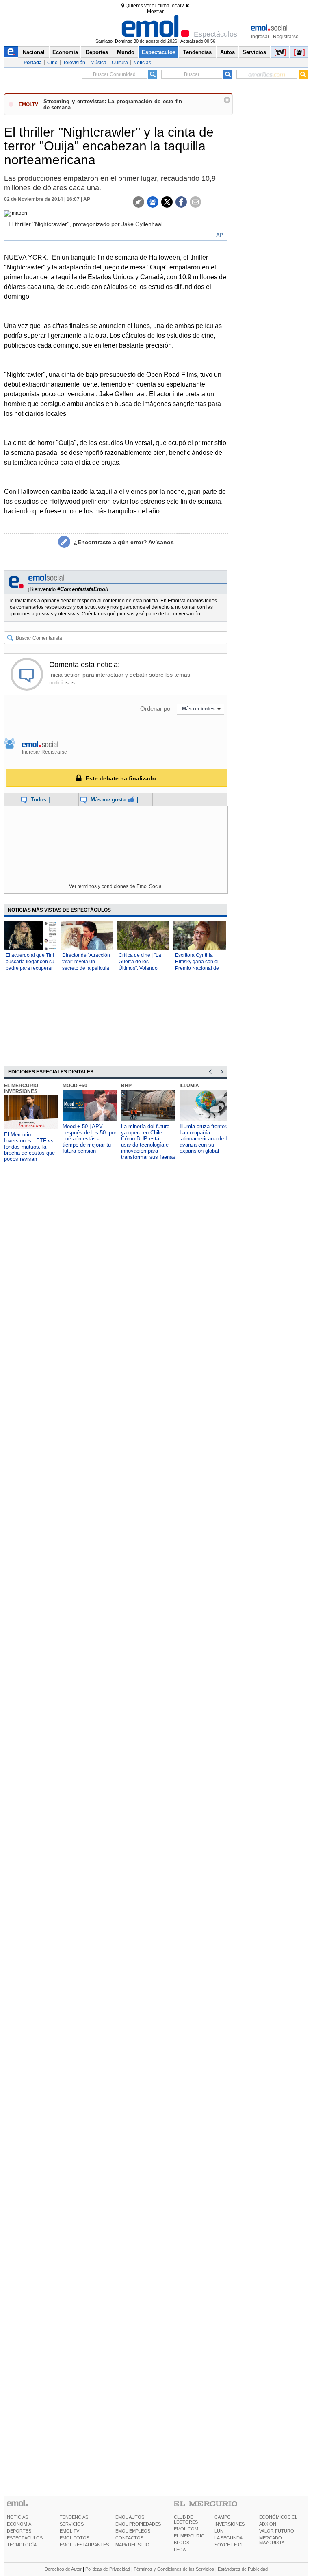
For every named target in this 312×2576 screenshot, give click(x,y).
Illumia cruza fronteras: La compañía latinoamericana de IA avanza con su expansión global (207, 1139)
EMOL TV (69, 2531)
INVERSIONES (230, 2524)
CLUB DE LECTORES (186, 2520)
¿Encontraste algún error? (124, 542)
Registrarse (286, 37)
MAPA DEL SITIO (132, 2545)
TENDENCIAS (74, 2517)
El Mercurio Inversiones (21, 1088)
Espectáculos (159, 52)
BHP (126, 1086)
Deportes (97, 52)
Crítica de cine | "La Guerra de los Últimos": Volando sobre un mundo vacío (140, 968)
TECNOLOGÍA (22, 2545)
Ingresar (260, 37)
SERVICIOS (72, 2524)
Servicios (254, 52)
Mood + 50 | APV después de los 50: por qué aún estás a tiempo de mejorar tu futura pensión (89, 1139)
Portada (33, 63)
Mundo (126, 52)
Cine (52, 63)
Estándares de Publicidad (243, 2569)
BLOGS (182, 2543)
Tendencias (197, 52)
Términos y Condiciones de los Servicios (174, 2569)
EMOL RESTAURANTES (84, 2545)
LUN (219, 2531)
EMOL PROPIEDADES (138, 2524)
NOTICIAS (17, 2517)
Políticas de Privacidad (108, 2569)
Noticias (142, 63)
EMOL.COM (186, 2529)
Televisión (74, 63)
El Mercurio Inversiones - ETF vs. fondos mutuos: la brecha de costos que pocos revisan (30, 1147)
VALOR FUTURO (277, 2531)
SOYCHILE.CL (229, 2545)
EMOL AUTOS (130, 2517)
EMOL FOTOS (75, 2538)
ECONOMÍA (19, 2524)
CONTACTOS (129, 2538)
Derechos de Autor (63, 2569)
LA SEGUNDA (229, 2538)
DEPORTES (19, 2531)
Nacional (34, 52)
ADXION (268, 2524)
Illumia (189, 1086)
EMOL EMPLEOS (133, 2531)
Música (99, 63)
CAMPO (223, 2517)
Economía (65, 52)
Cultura (120, 63)
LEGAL (181, 2550)
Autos (227, 52)
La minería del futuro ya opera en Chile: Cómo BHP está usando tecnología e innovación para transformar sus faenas (148, 1142)
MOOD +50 (75, 1086)
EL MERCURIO (189, 2536)
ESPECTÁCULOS (25, 2538)
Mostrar (155, 11)
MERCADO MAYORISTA (272, 2540)
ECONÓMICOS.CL (278, 2517)
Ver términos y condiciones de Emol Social (116, 886)
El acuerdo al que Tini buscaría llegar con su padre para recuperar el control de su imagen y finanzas (30, 968)
